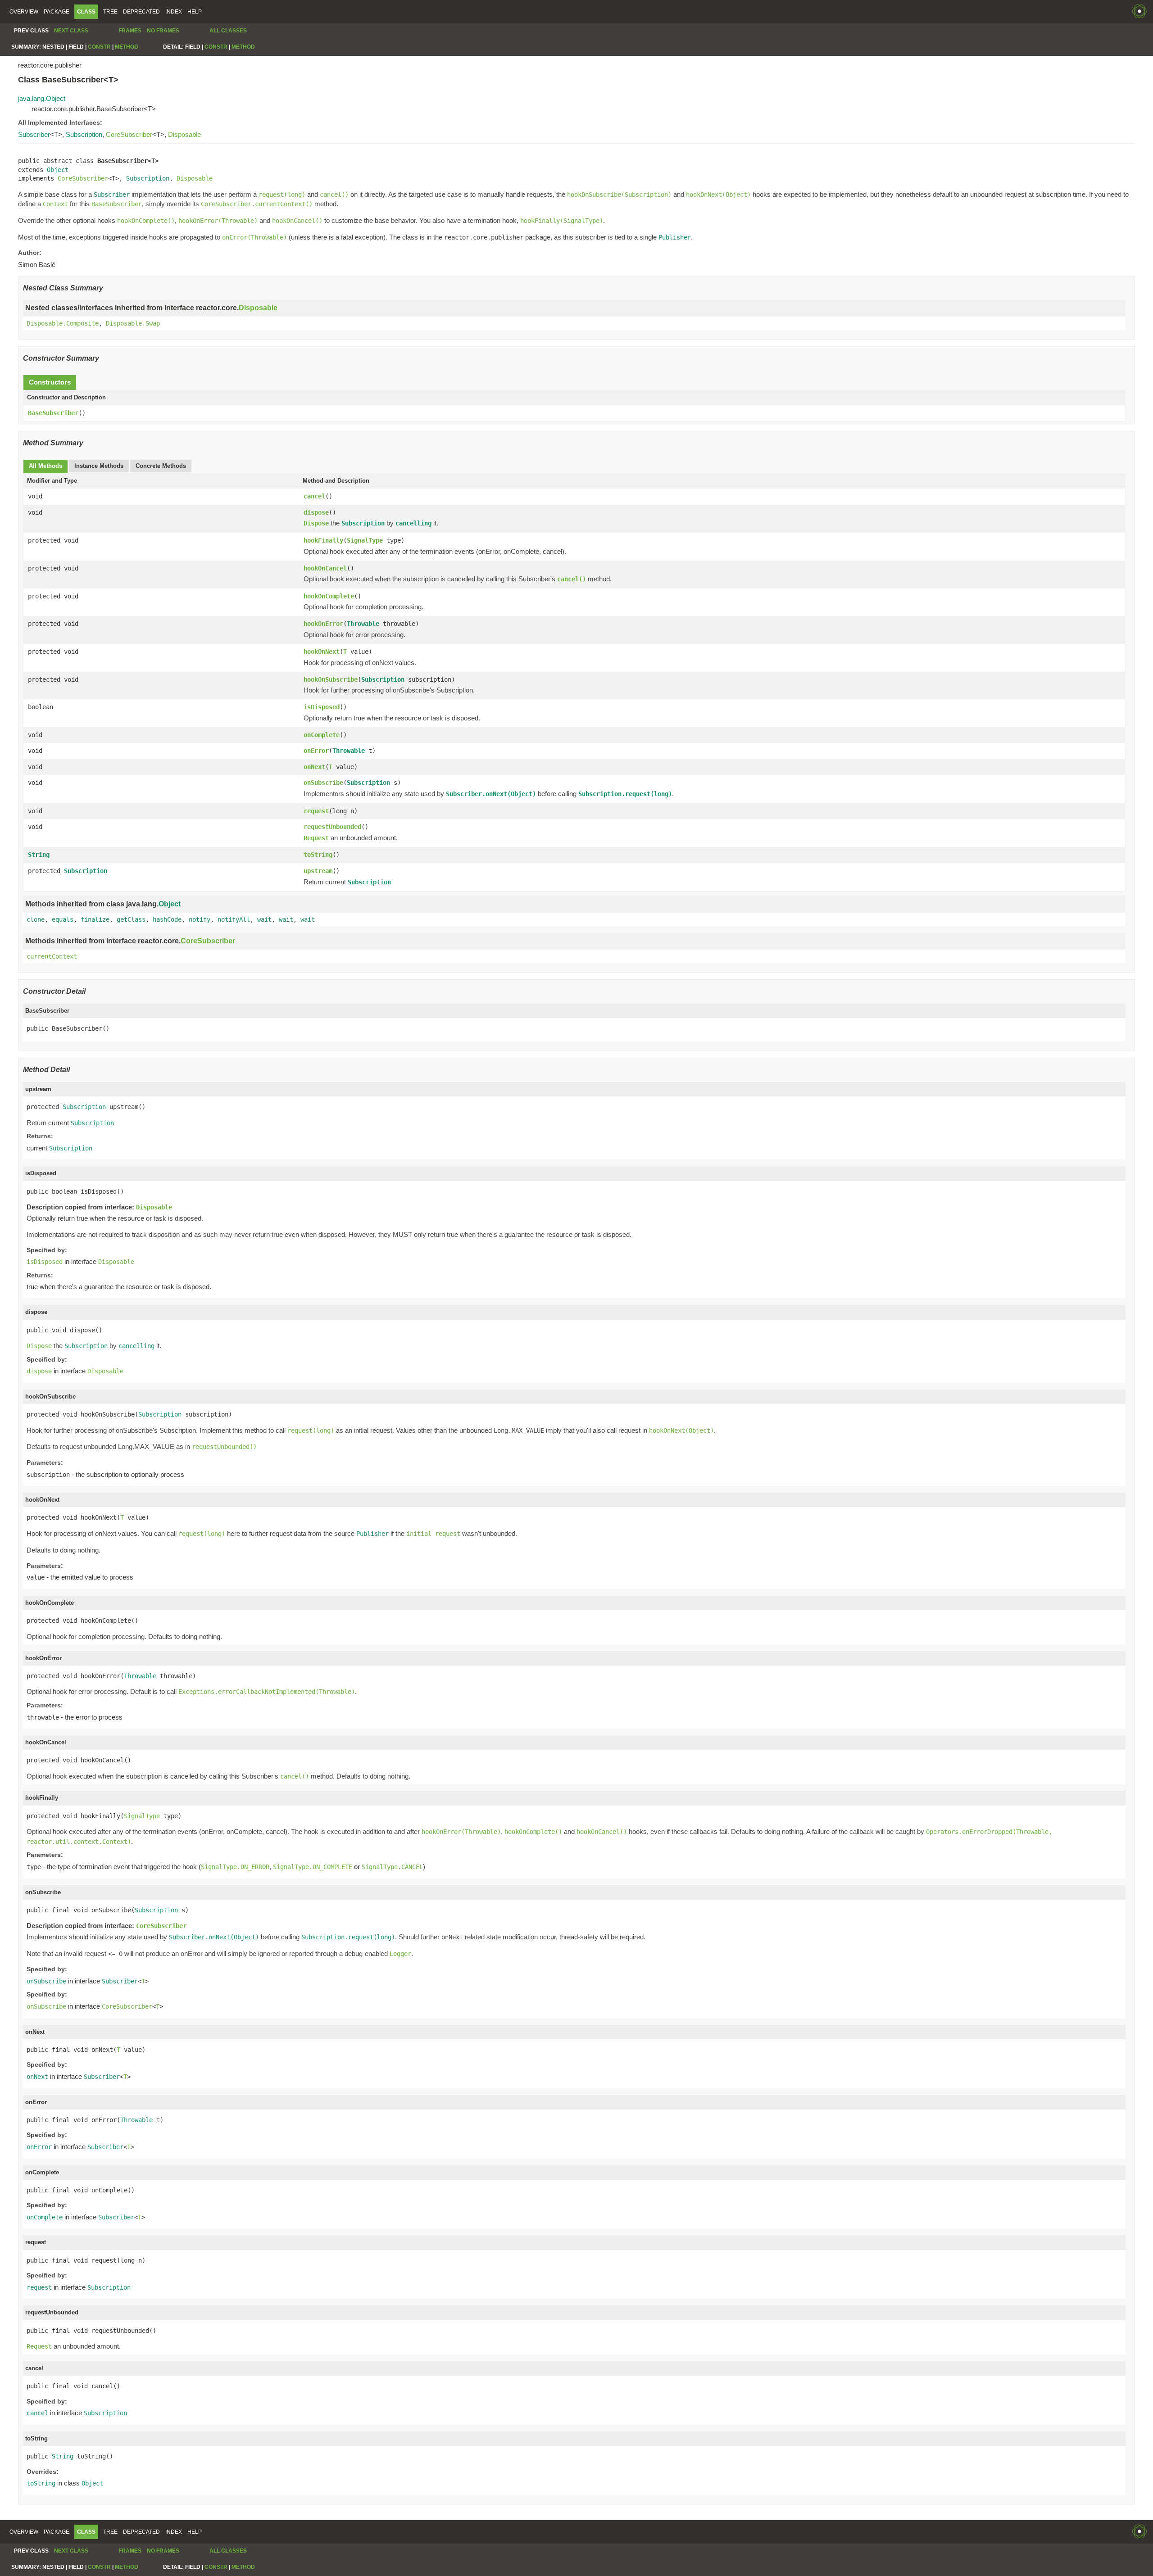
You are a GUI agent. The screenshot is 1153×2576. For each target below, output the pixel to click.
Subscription (84, 134)
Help (195, 12)
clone (36, 919)
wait (264, 919)
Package (57, 12)
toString (318, 855)
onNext (314, 767)
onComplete (322, 735)
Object (58, 170)
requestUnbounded (332, 827)
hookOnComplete (329, 596)
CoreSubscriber (129, 134)
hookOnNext (322, 652)
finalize (95, 919)
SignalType (365, 540)
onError (316, 751)
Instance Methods (99, 466)
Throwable (363, 624)
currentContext (52, 956)
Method (127, 47)
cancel (314, 496)
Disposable (184, 134)
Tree (110, 12)
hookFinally (323, 540)
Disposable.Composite (63, 323)
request (316, 811)
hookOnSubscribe (331, 679)
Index (174, 12)
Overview (24, 12)
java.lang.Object (42, 98)
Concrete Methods (161, 466)
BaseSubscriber (53, 413)
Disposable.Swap (133, 323)
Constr (99, 47)
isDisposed (322, 707)
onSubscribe (323, 783)
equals (63, 919)
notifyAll (234, 919)
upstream (318, 871)
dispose (316, 512)
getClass (131, 919)
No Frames (163, 31)
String (39, 855)
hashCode (167, 919)
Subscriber (34, 134)
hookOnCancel (325, 568)
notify (200, 919)
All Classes (228, 31)
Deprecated (141, 12)
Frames (130, 31)
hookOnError (323, 624)
